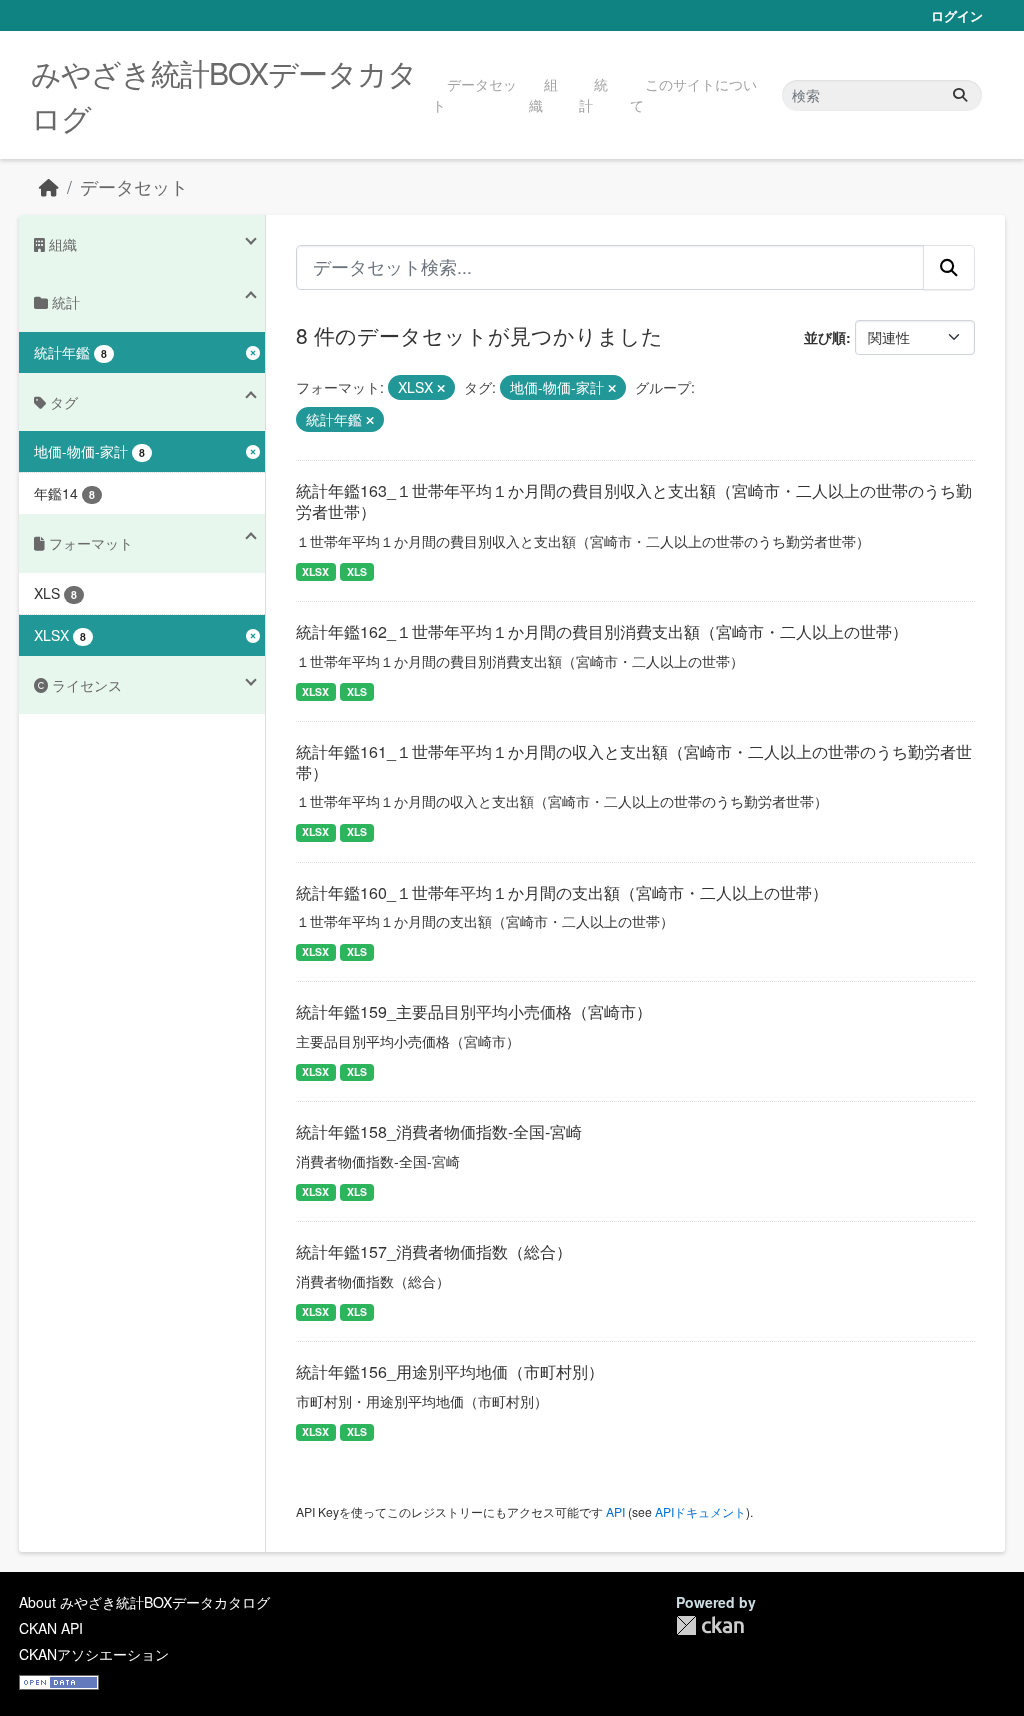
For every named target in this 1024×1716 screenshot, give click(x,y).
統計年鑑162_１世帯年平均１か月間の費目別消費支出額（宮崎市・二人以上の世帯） (602, 631)
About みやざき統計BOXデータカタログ (144, 1602)
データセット (474, 94)
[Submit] (960, 95)
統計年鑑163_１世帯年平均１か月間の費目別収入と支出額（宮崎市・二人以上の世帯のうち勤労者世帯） (634, 501)
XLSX (315, 571)
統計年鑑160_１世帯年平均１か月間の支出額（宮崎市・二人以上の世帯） (562, 892)
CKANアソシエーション (94, 1654)
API (615, 1511)
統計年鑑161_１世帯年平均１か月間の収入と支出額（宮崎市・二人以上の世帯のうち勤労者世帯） (634, 762)
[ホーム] (49, 186)
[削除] (441, 388)
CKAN (710, 1625)
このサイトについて (693, 94)
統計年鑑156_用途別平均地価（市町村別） (450, 1371)
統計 (593, 94)
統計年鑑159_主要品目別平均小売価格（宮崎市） (474, 1011)
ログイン (957, 15)
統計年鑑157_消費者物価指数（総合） (434, 1251)
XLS (357, 571)
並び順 (825, 337)
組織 (543, 94)
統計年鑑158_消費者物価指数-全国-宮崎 (439, 1131)
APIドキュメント (700, 1511)
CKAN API (51, 1628)
